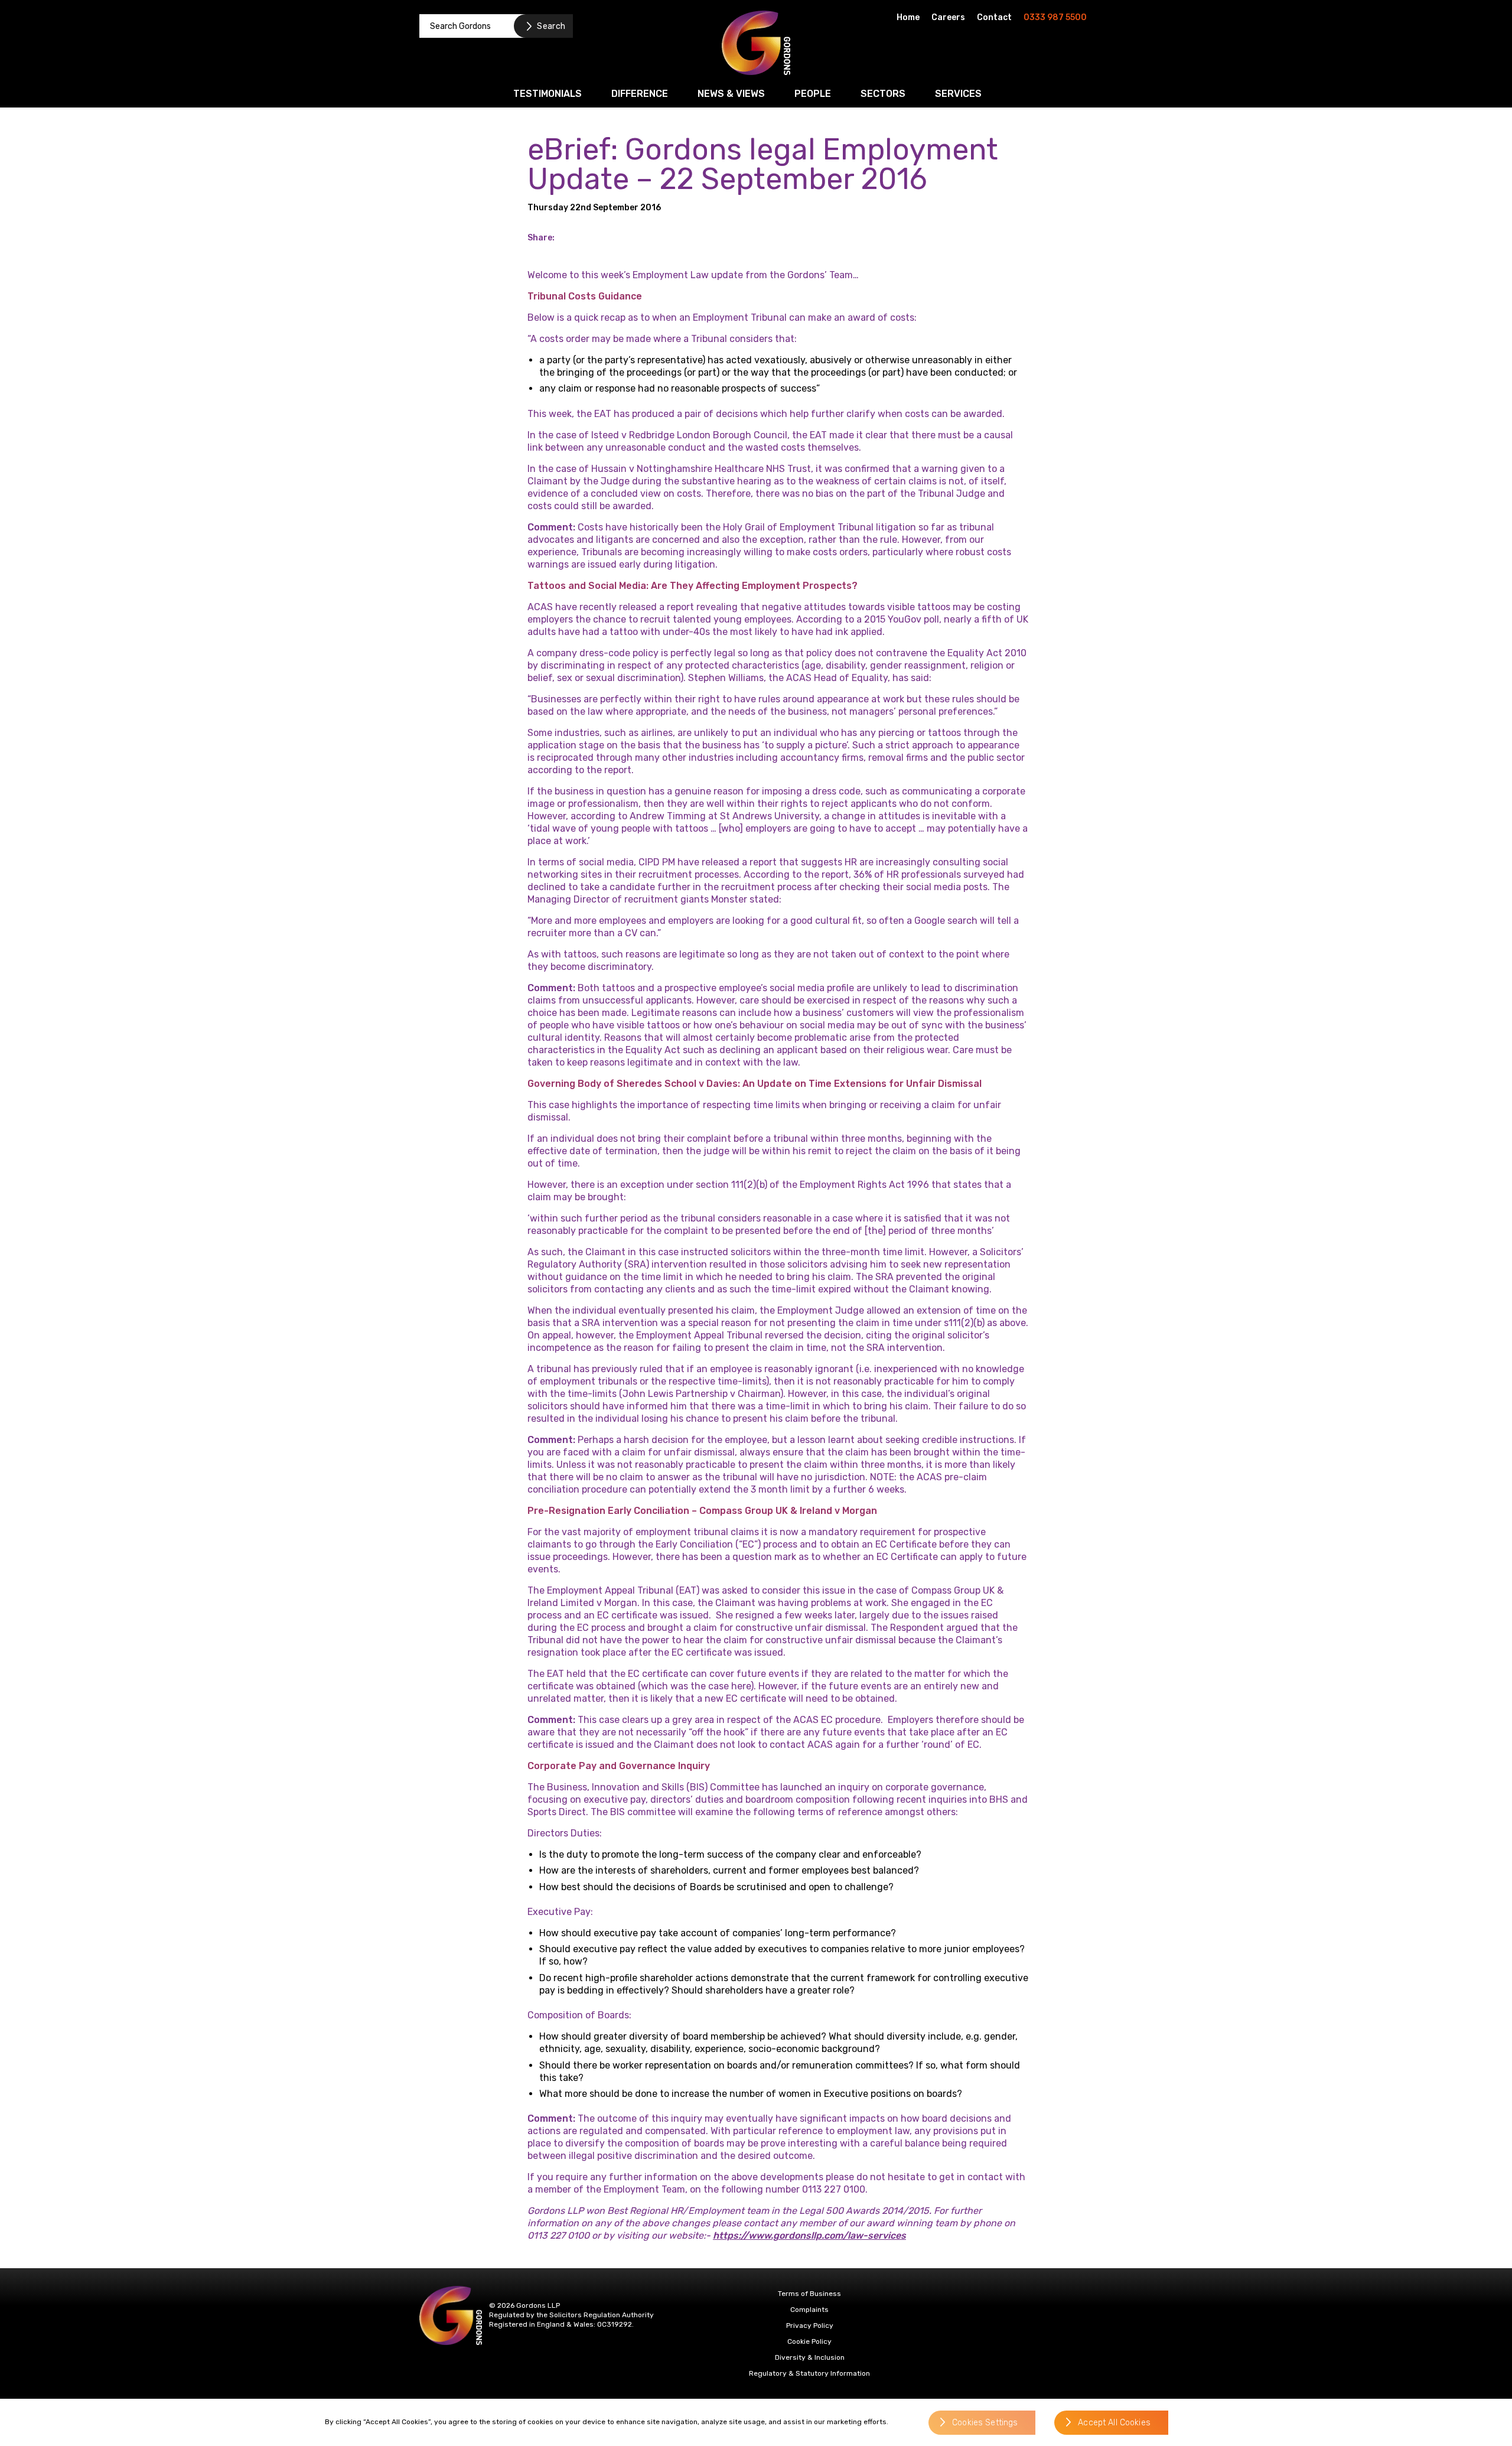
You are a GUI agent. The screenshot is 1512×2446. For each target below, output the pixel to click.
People (813, 94)
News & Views (731, 94)
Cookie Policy (809, 2341)
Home (908, 17)
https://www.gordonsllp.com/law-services (809, 2235)
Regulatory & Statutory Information (809, 2373)
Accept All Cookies (1114, 2423)
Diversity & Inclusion (810, 2357)
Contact (994, 17)
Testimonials (548, 94)
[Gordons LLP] (756, 43)
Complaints (809, 2310)
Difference (640, 94)
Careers (948, 17)
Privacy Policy (810, 2326)
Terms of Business (809, 2294)
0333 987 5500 (1055, 17)
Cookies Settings (985, 2423)
